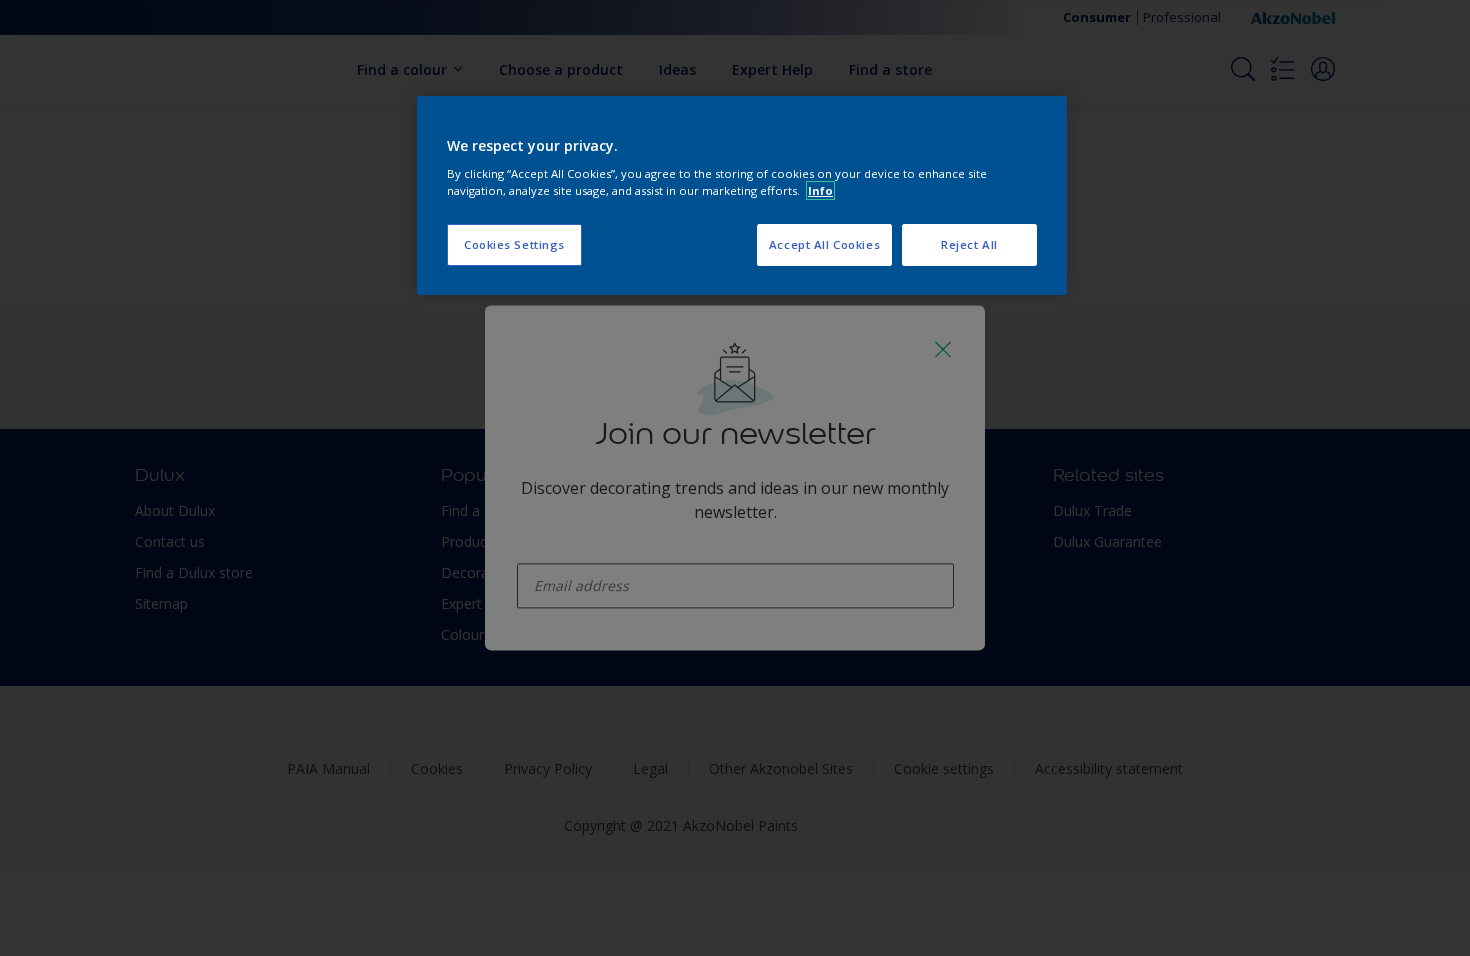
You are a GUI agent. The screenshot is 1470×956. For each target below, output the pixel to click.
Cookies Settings (514, 244)
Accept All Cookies (824, 244)
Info (820, 190)
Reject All (969, 244)
